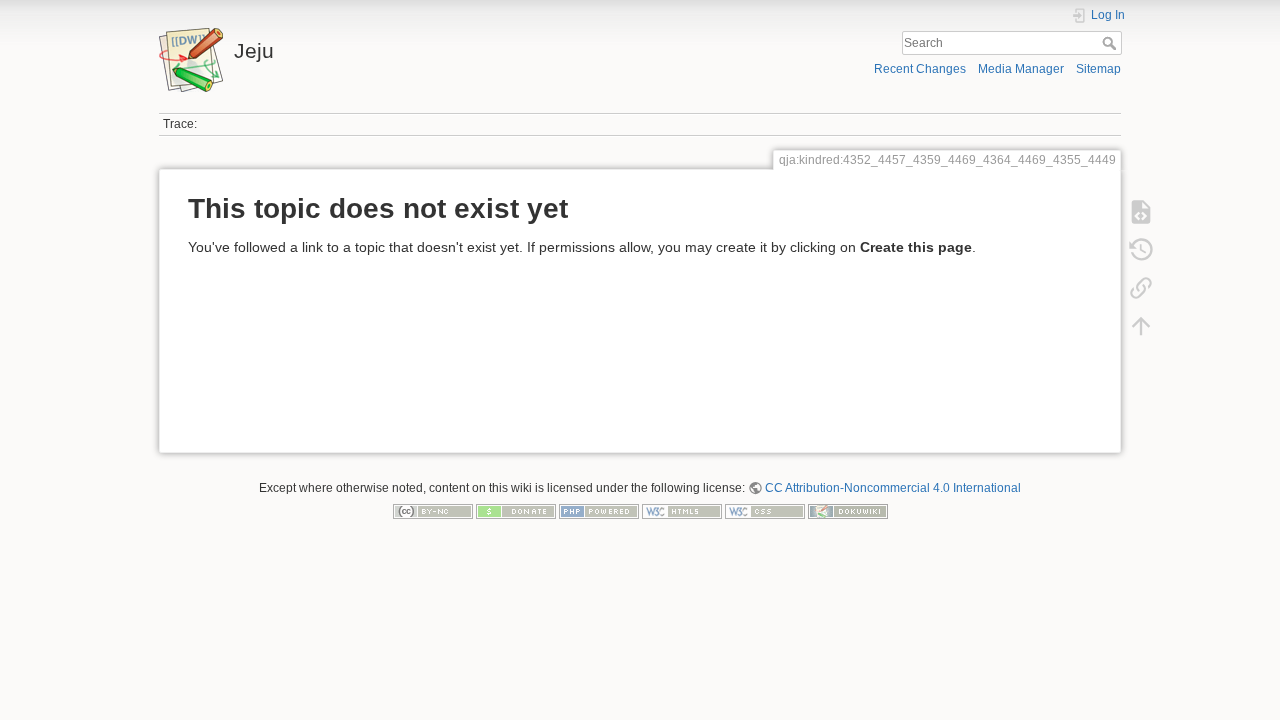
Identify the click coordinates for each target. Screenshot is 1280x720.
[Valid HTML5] (682, 511)
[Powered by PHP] (599, 511)
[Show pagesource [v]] (1141, 212)
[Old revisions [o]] (1141, 250)
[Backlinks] (1141, 288)
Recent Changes (920, 69)
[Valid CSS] (765, 511)
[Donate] (516, 511)
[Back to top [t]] (1141, 326)
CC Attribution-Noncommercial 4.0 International (893, 488)
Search (1111, 43)
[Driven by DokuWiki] (848, 511)
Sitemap (1098, 69)
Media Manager (1021, 69)
